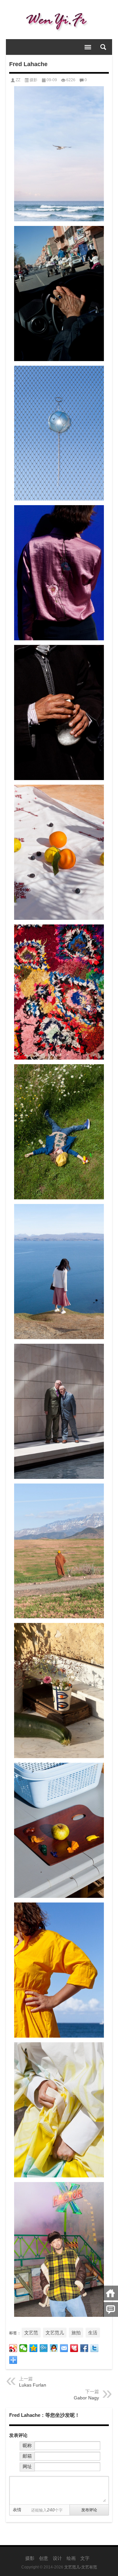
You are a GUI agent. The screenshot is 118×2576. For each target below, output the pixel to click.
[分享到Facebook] (84, 2348)
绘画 (71, 2558)
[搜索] (103, 47)
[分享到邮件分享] (64, 2348)
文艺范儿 (55, 2333)
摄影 (33, 80)
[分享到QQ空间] (34, 2348)
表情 (17, 2510)
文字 (85, 2558)
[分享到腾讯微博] (44, 2348)
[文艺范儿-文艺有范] (59, 20)
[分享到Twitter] (95, 2348)
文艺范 (31, 2333)
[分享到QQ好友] (54, 2348)
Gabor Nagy (86, 2398)
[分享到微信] (23, 2348)
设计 (57, 2558)
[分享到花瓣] (74, 2348)
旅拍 (76, 2333)
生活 (93, 2333)
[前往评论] (111, 2309)
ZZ (18, 80)
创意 (44, 2558)
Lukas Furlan (33, 2385)
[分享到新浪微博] (13, 2348)
